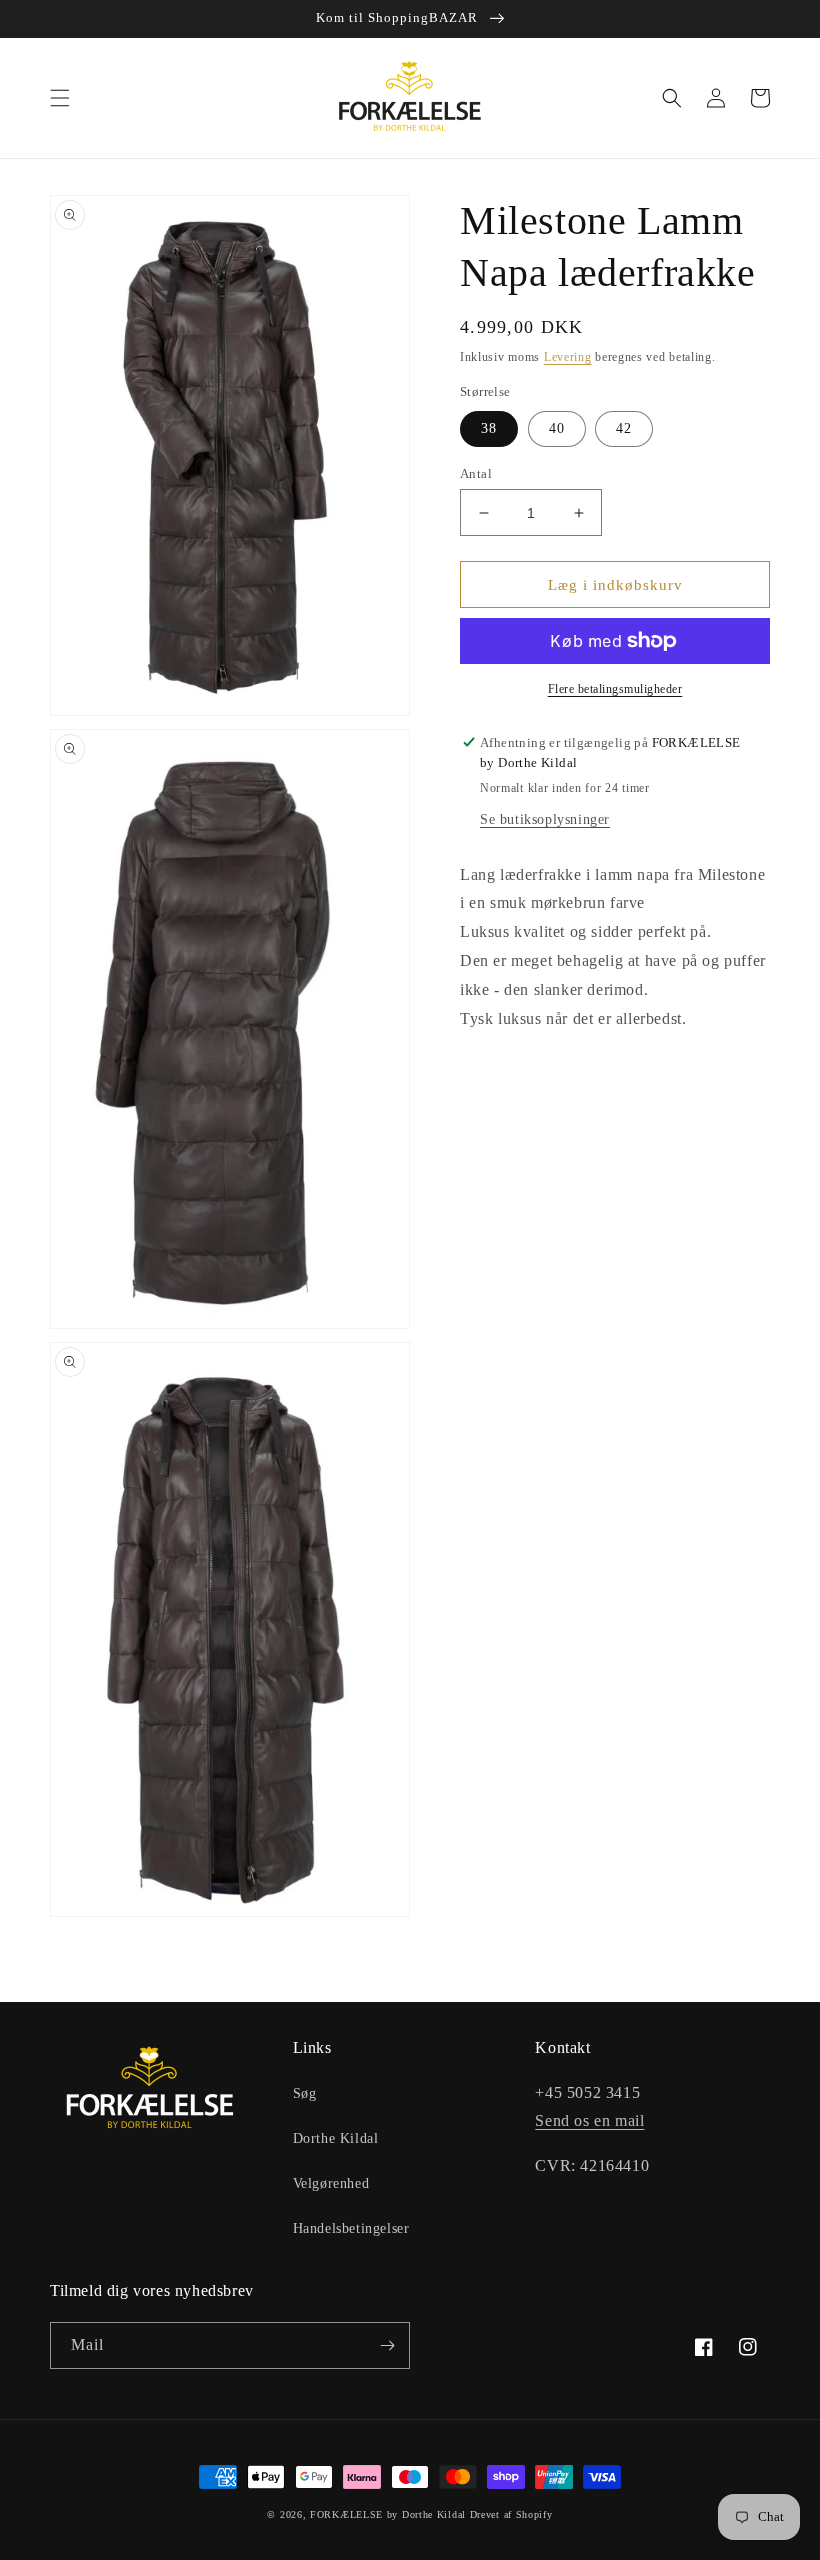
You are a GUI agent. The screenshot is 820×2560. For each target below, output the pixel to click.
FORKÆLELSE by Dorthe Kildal (388, 2514)
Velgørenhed (331, 2183)
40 (557, 428)
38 (489, 428)
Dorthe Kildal (336, 2138)
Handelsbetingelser (351, 2228)
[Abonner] (387, 2345)
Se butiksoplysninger (545, 819)
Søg (305, 2093)
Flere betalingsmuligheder (615, 689)
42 (624, 428)
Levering (568, 357)
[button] (60, 98)
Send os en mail (589, 2120)
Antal (476, 473)
